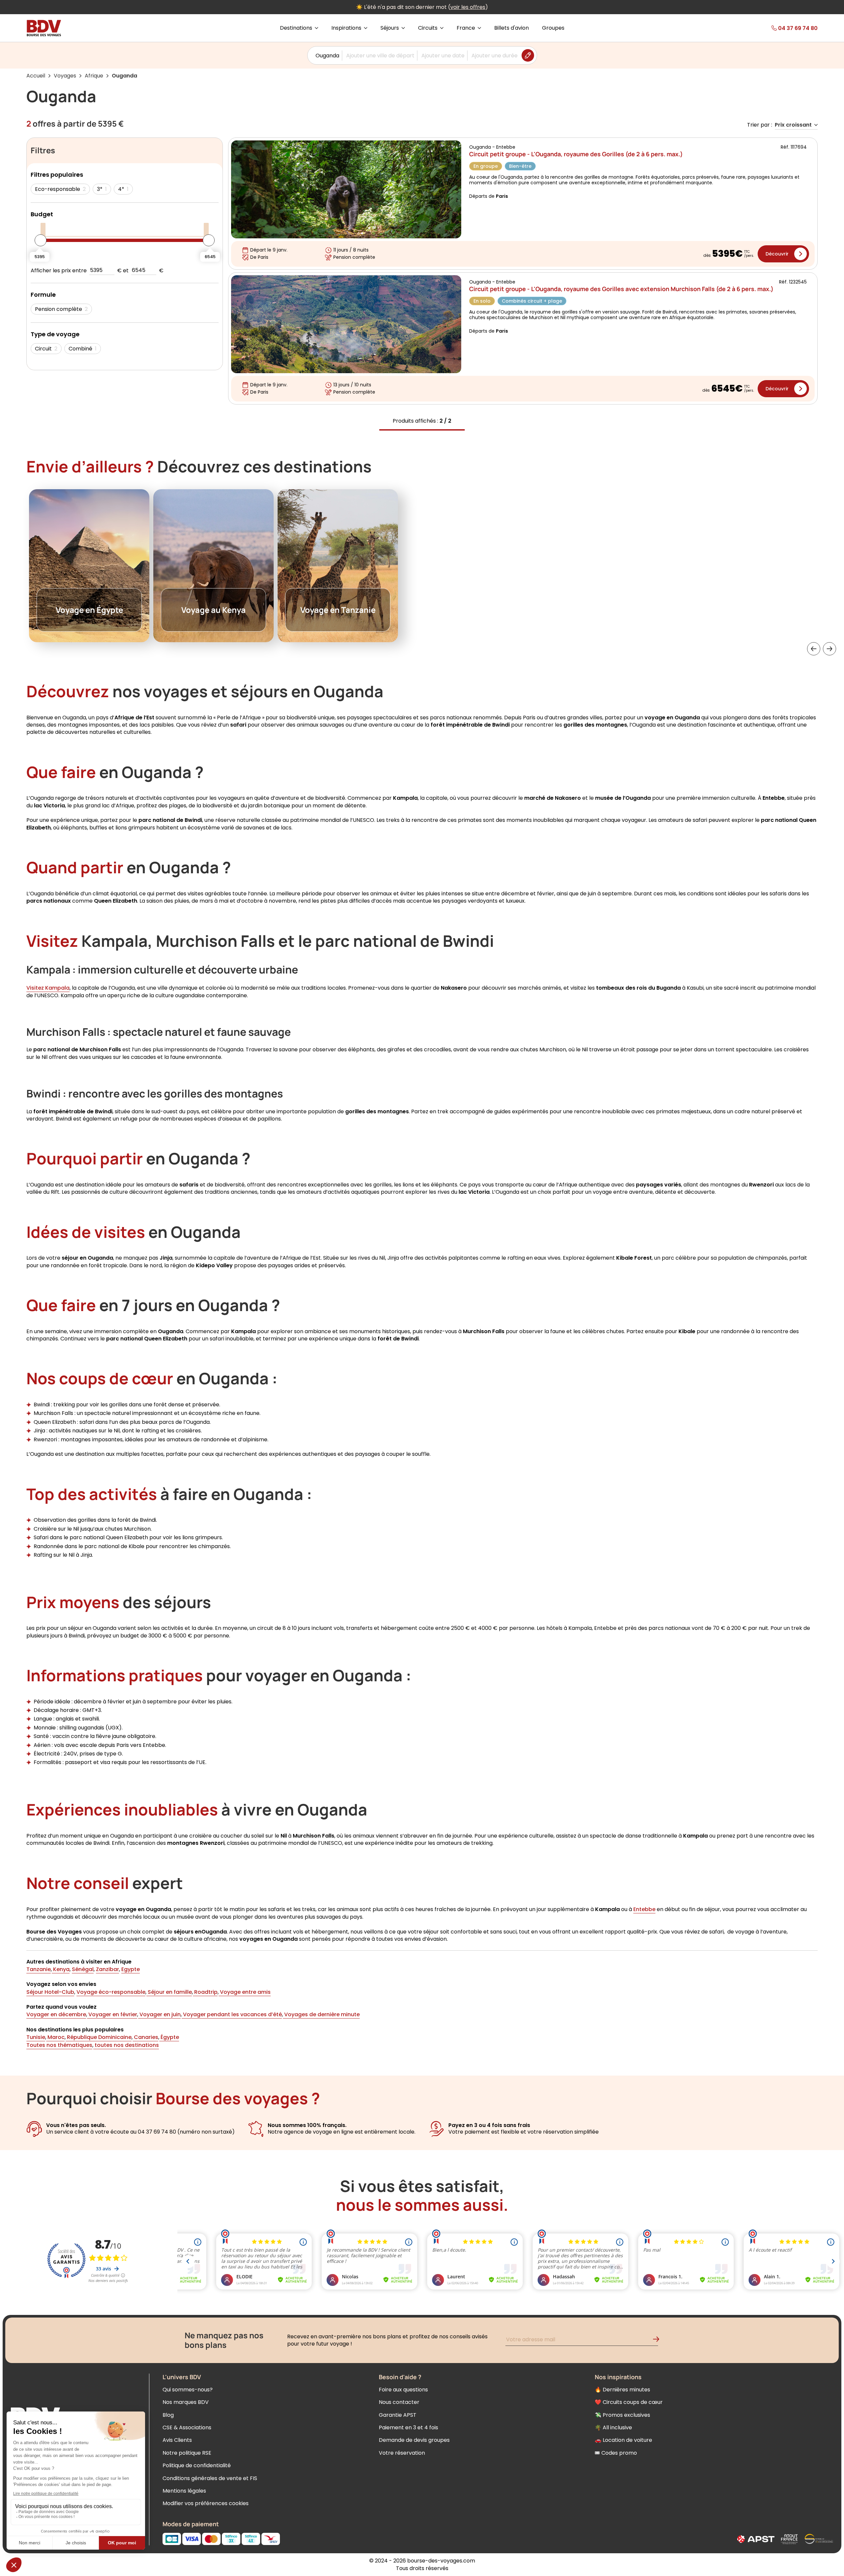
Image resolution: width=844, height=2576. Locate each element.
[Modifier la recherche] (528, 55)
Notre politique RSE (187, 2453)
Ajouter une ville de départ (380, 56)
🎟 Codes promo (616, 2453)
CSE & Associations (187, 2427)
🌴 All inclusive (613, 2427)
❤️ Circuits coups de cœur (629, 2402)
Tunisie (36, 2037)
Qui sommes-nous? (188, 2390)
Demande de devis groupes (414, 2440)
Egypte (131, 1969)
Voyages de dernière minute (321, 2014)
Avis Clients (177, 2440)
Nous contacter (399, 2402)
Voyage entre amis (245, 1992)
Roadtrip (205, 1992)
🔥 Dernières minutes (622, 2390)
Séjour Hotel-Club (50, 1992)
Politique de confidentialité (197, 2465)
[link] (779, 28)
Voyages (65, 76)
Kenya (61, 1969)
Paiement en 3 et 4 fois (408, 2427)
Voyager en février (112, 2014)
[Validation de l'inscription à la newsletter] (659, 2340)
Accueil (36, 76)
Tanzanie (39, 1969)
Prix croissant (793, 125)
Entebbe (644, 1909)
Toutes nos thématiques (59, 2045)
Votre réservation (402, 2453)
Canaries (145, 2037)
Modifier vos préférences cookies (206, 2503)
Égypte (169, 2037)
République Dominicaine (99, 2037)
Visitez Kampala (48, 988)
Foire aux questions (403, 2390)
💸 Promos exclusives (622, 2415)
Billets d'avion (512, 28)
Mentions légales (184, 2491)
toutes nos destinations (126, 2045)
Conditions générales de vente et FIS (210, 2478)
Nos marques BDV (186, 2402)
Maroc (55, 2037)
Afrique (94, 76)
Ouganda (327, 56)
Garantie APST (398, 2415)
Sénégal (83, 1969)
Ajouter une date (443, 56)
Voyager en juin (159, 2014)
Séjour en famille (169, 1992)
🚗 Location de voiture (623, 2440)
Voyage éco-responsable (111, 1992)
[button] (814, 649)
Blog (168, 2415)
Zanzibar (107, 1969)
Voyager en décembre (56, 2014)
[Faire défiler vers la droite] (829, 649)
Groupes (553, 28)
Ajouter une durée (495, 56)
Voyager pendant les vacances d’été (232, 2014)
